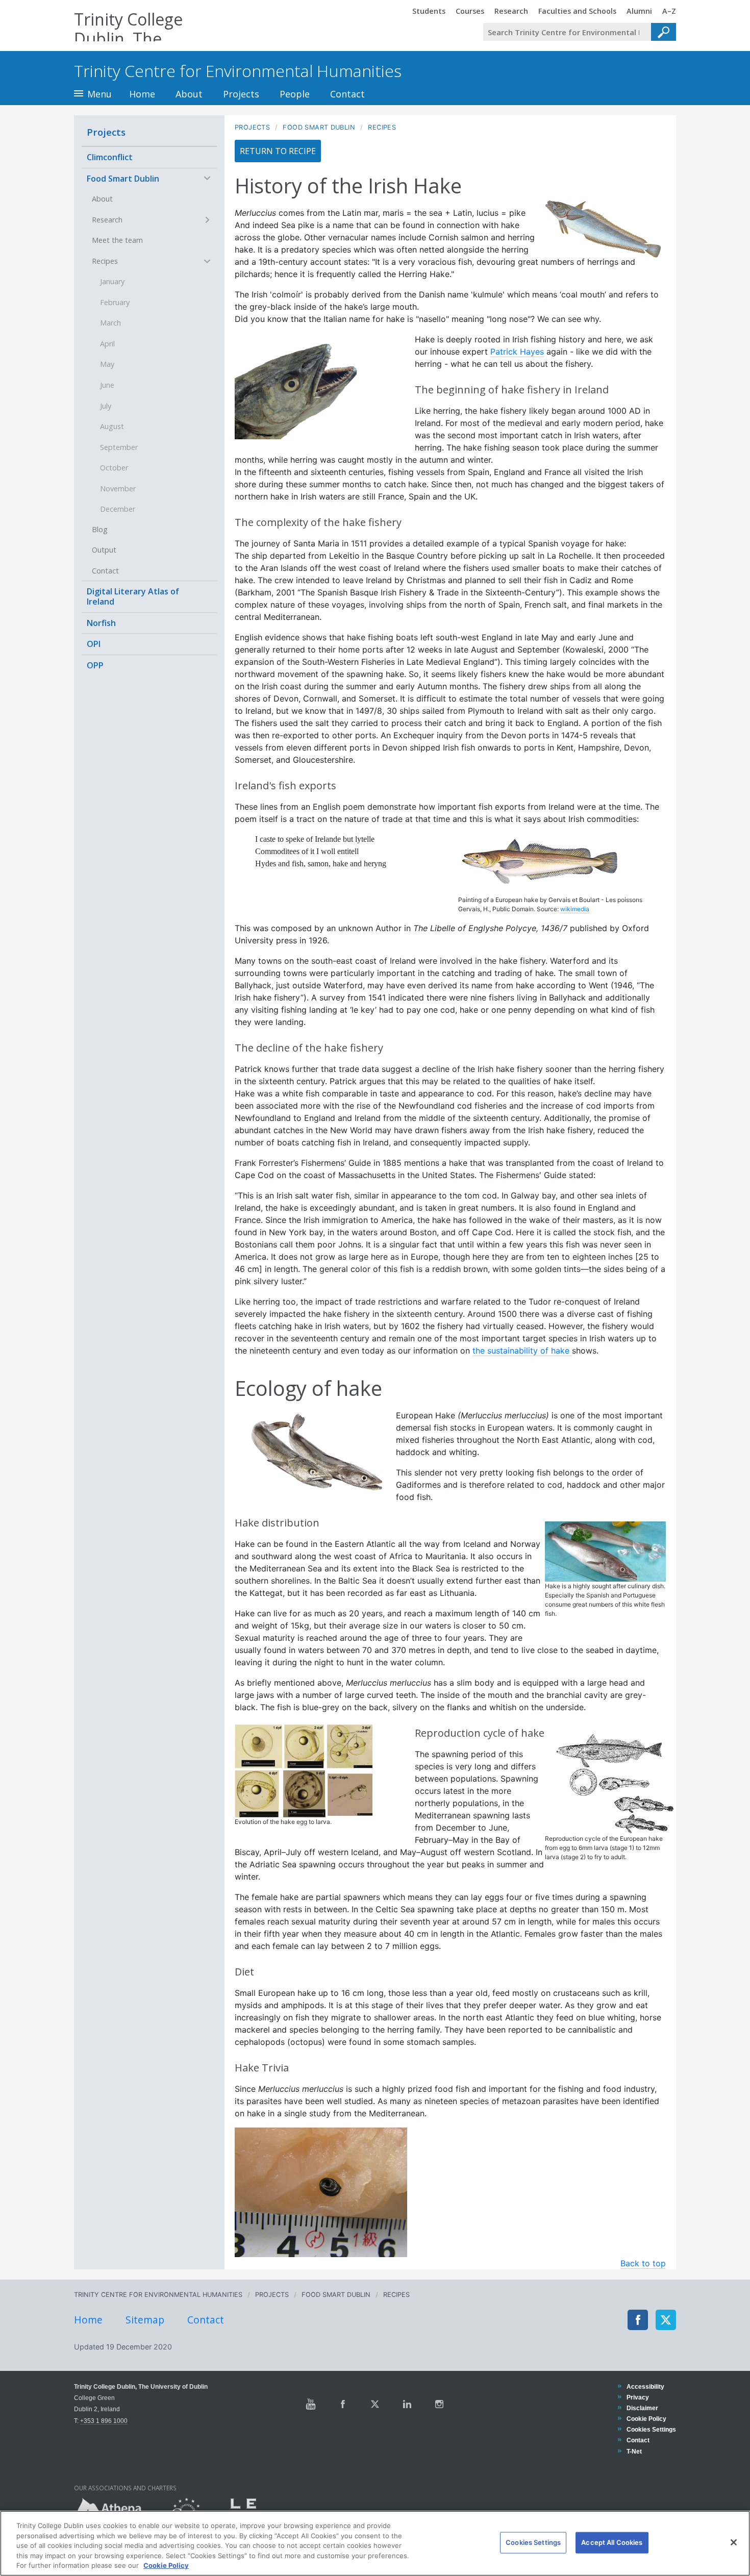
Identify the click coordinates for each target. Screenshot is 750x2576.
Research (107, 220)
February (115, 302)
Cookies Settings (533, 2542)
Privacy (637, 2397)
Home (142, 94)
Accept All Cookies (612, 2542)
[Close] (734, 2542)
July (106, 406)
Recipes (105, 261)
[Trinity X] (375, 2404)
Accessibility (645, 2386)
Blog (100, 529)
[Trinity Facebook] (343, 2404)
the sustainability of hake (522, 1350)
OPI (94, 644)
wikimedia (575, 909)
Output (104, 550)
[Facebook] (638, 2320)
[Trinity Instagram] (439, 2404)
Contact (347, 94)
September (119, 447)
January (112, 281)
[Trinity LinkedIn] (407, 2404)
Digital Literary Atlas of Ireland (133, 596)
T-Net (634, 2451)
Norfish (101, 623)
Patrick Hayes (517, 352)
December (118, 509)
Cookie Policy (646, 2419)
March (110, 323)
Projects (241, 94)
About (189, 94)
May (107, 364)
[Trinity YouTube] (311, 2404)
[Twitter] (666, 2320)
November (118, 489)
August (112, 426)
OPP (95, 665)
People (295, 94)
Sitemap (145, 2320)
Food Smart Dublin (123, 179)
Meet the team (117, 240)
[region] (375, 2543)
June (107, 385)
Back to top (643, 2263)
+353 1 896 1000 (104, 2421)
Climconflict (110, 157)
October (114, 468)
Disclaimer (642, 2408)
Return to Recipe (278, 151)
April (107, 344)
